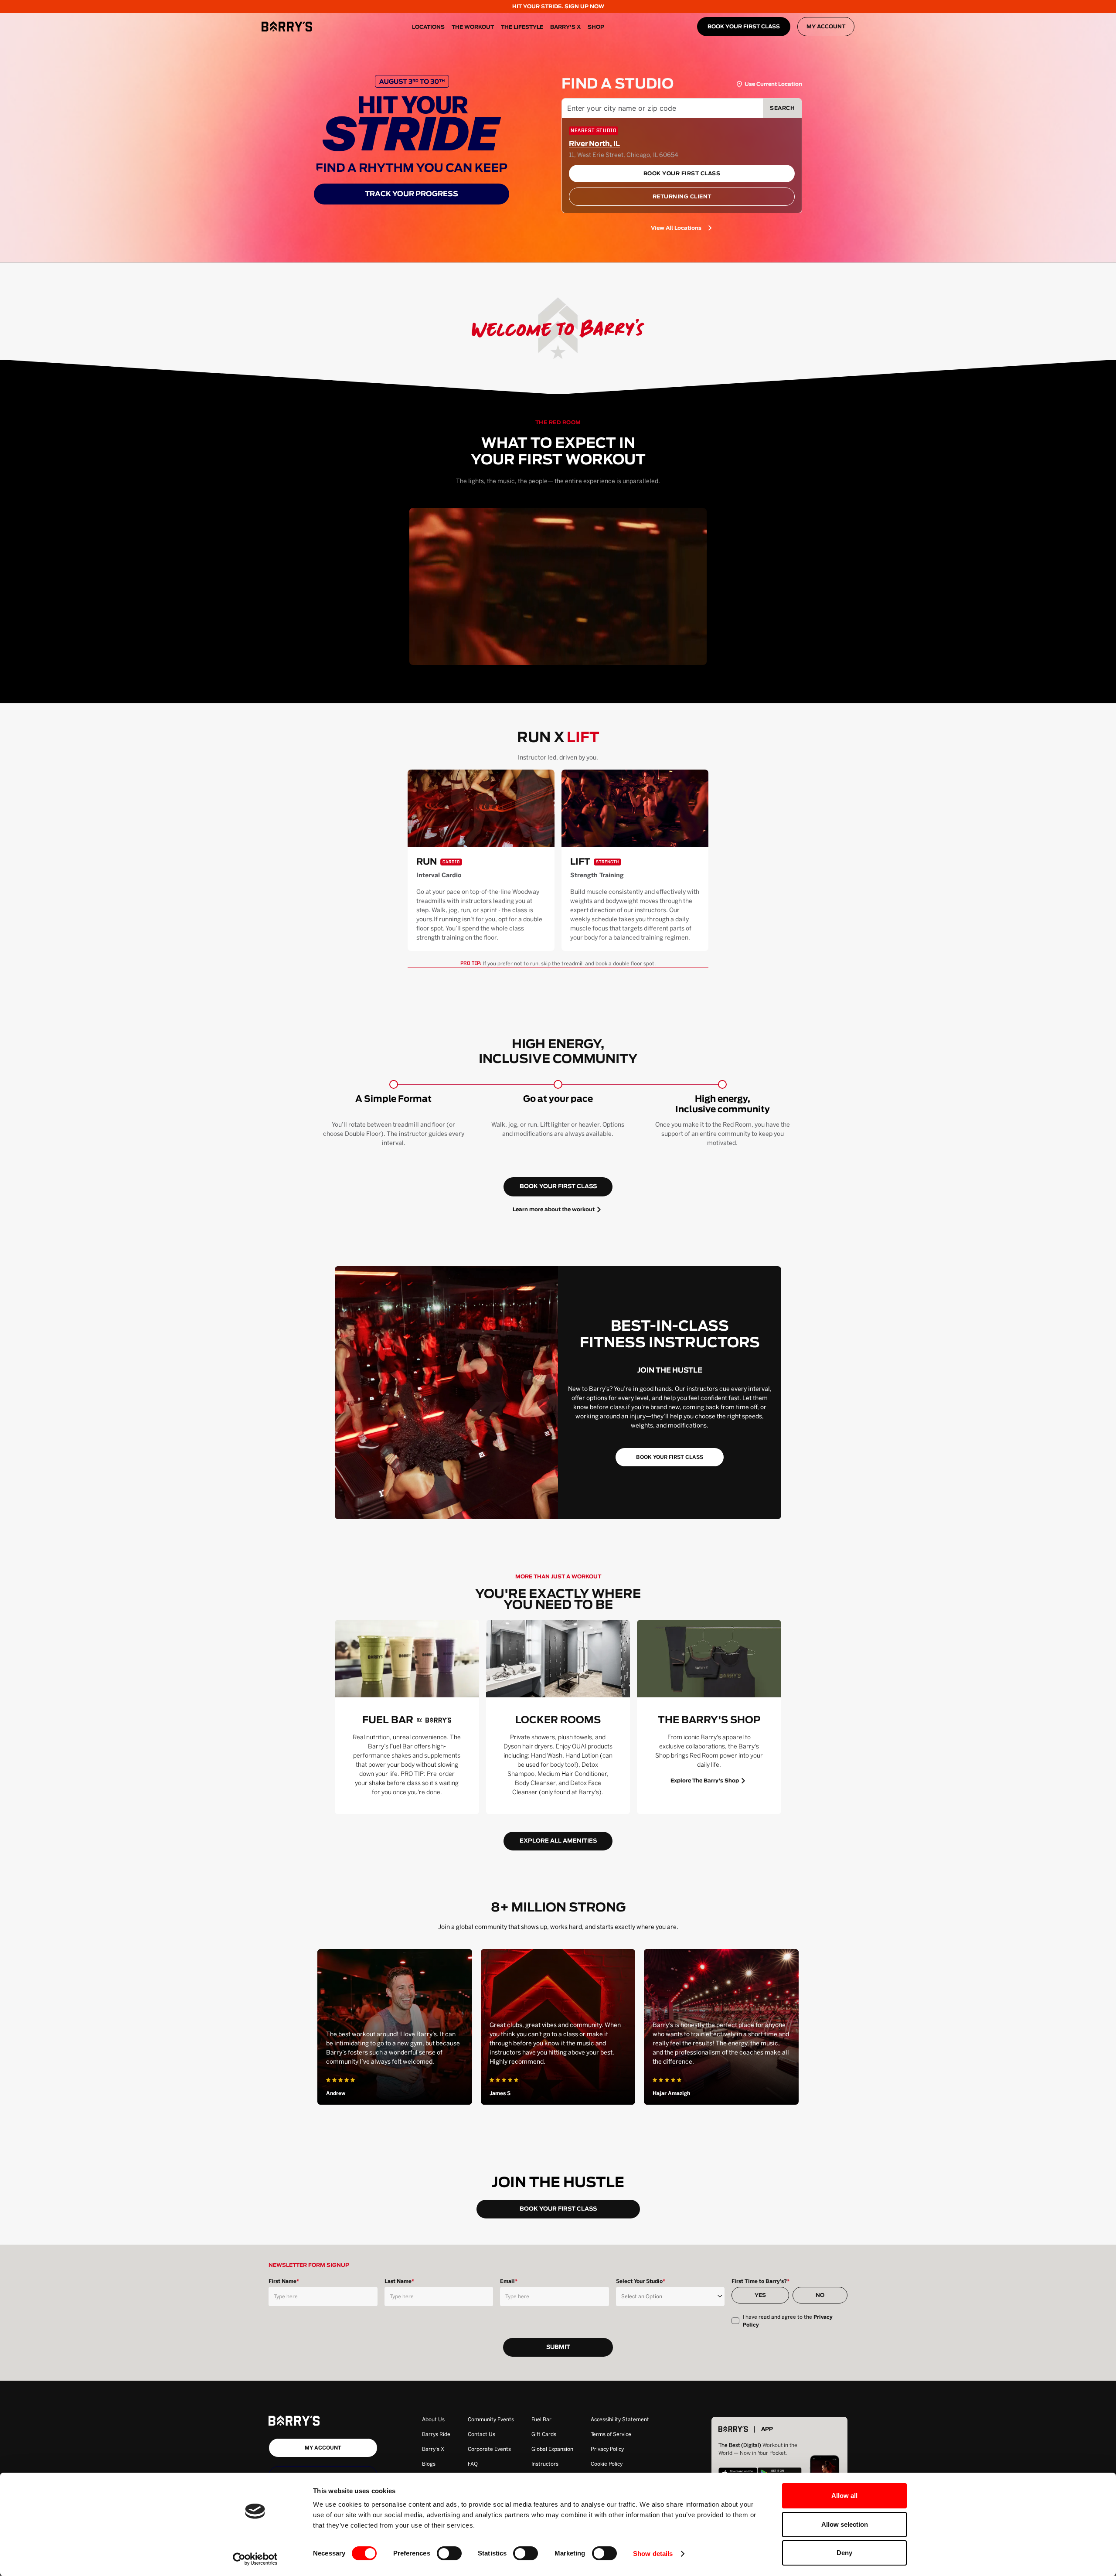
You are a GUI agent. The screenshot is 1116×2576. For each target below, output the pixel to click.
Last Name (399, 2281)
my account (323, 2448)
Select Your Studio (641, 2281)
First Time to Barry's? (760, 2281)
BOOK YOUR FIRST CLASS (744, 27)
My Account (826, 27)
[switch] (449, 2553)
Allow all (844, 2496)
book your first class (558, 1187)
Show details (653, 2554)
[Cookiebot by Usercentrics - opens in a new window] (255, 2559)
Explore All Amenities (558, 1841)
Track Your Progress (412, 194)
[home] (287, 27)
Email (509, 2281)
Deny (844, 2553)
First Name (284, 2281)
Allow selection (845, 2524)
